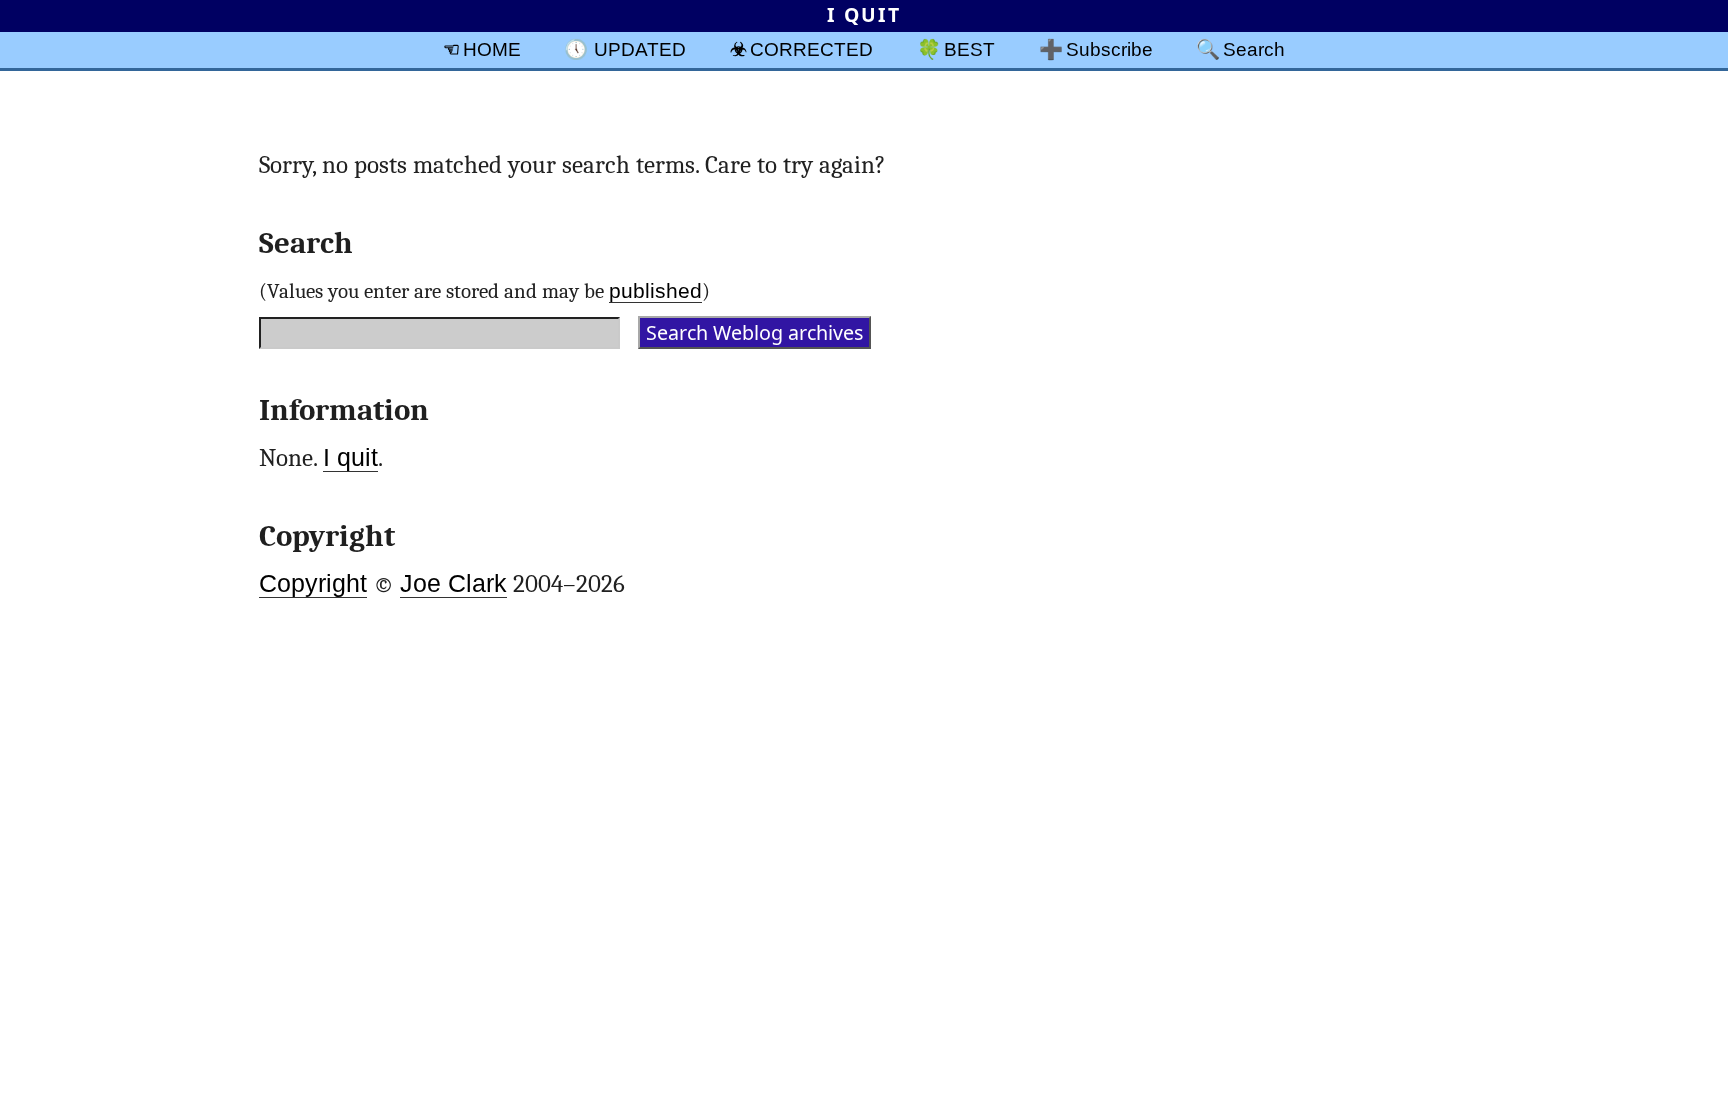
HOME (492, 49)
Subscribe (1109, 49)
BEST (969, 49)
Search (1254, 49)
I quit (350, 457)
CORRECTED (811, 49)
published (655, 290)
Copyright (313, 583)
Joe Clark (453, 583)
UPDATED (640, 49)
